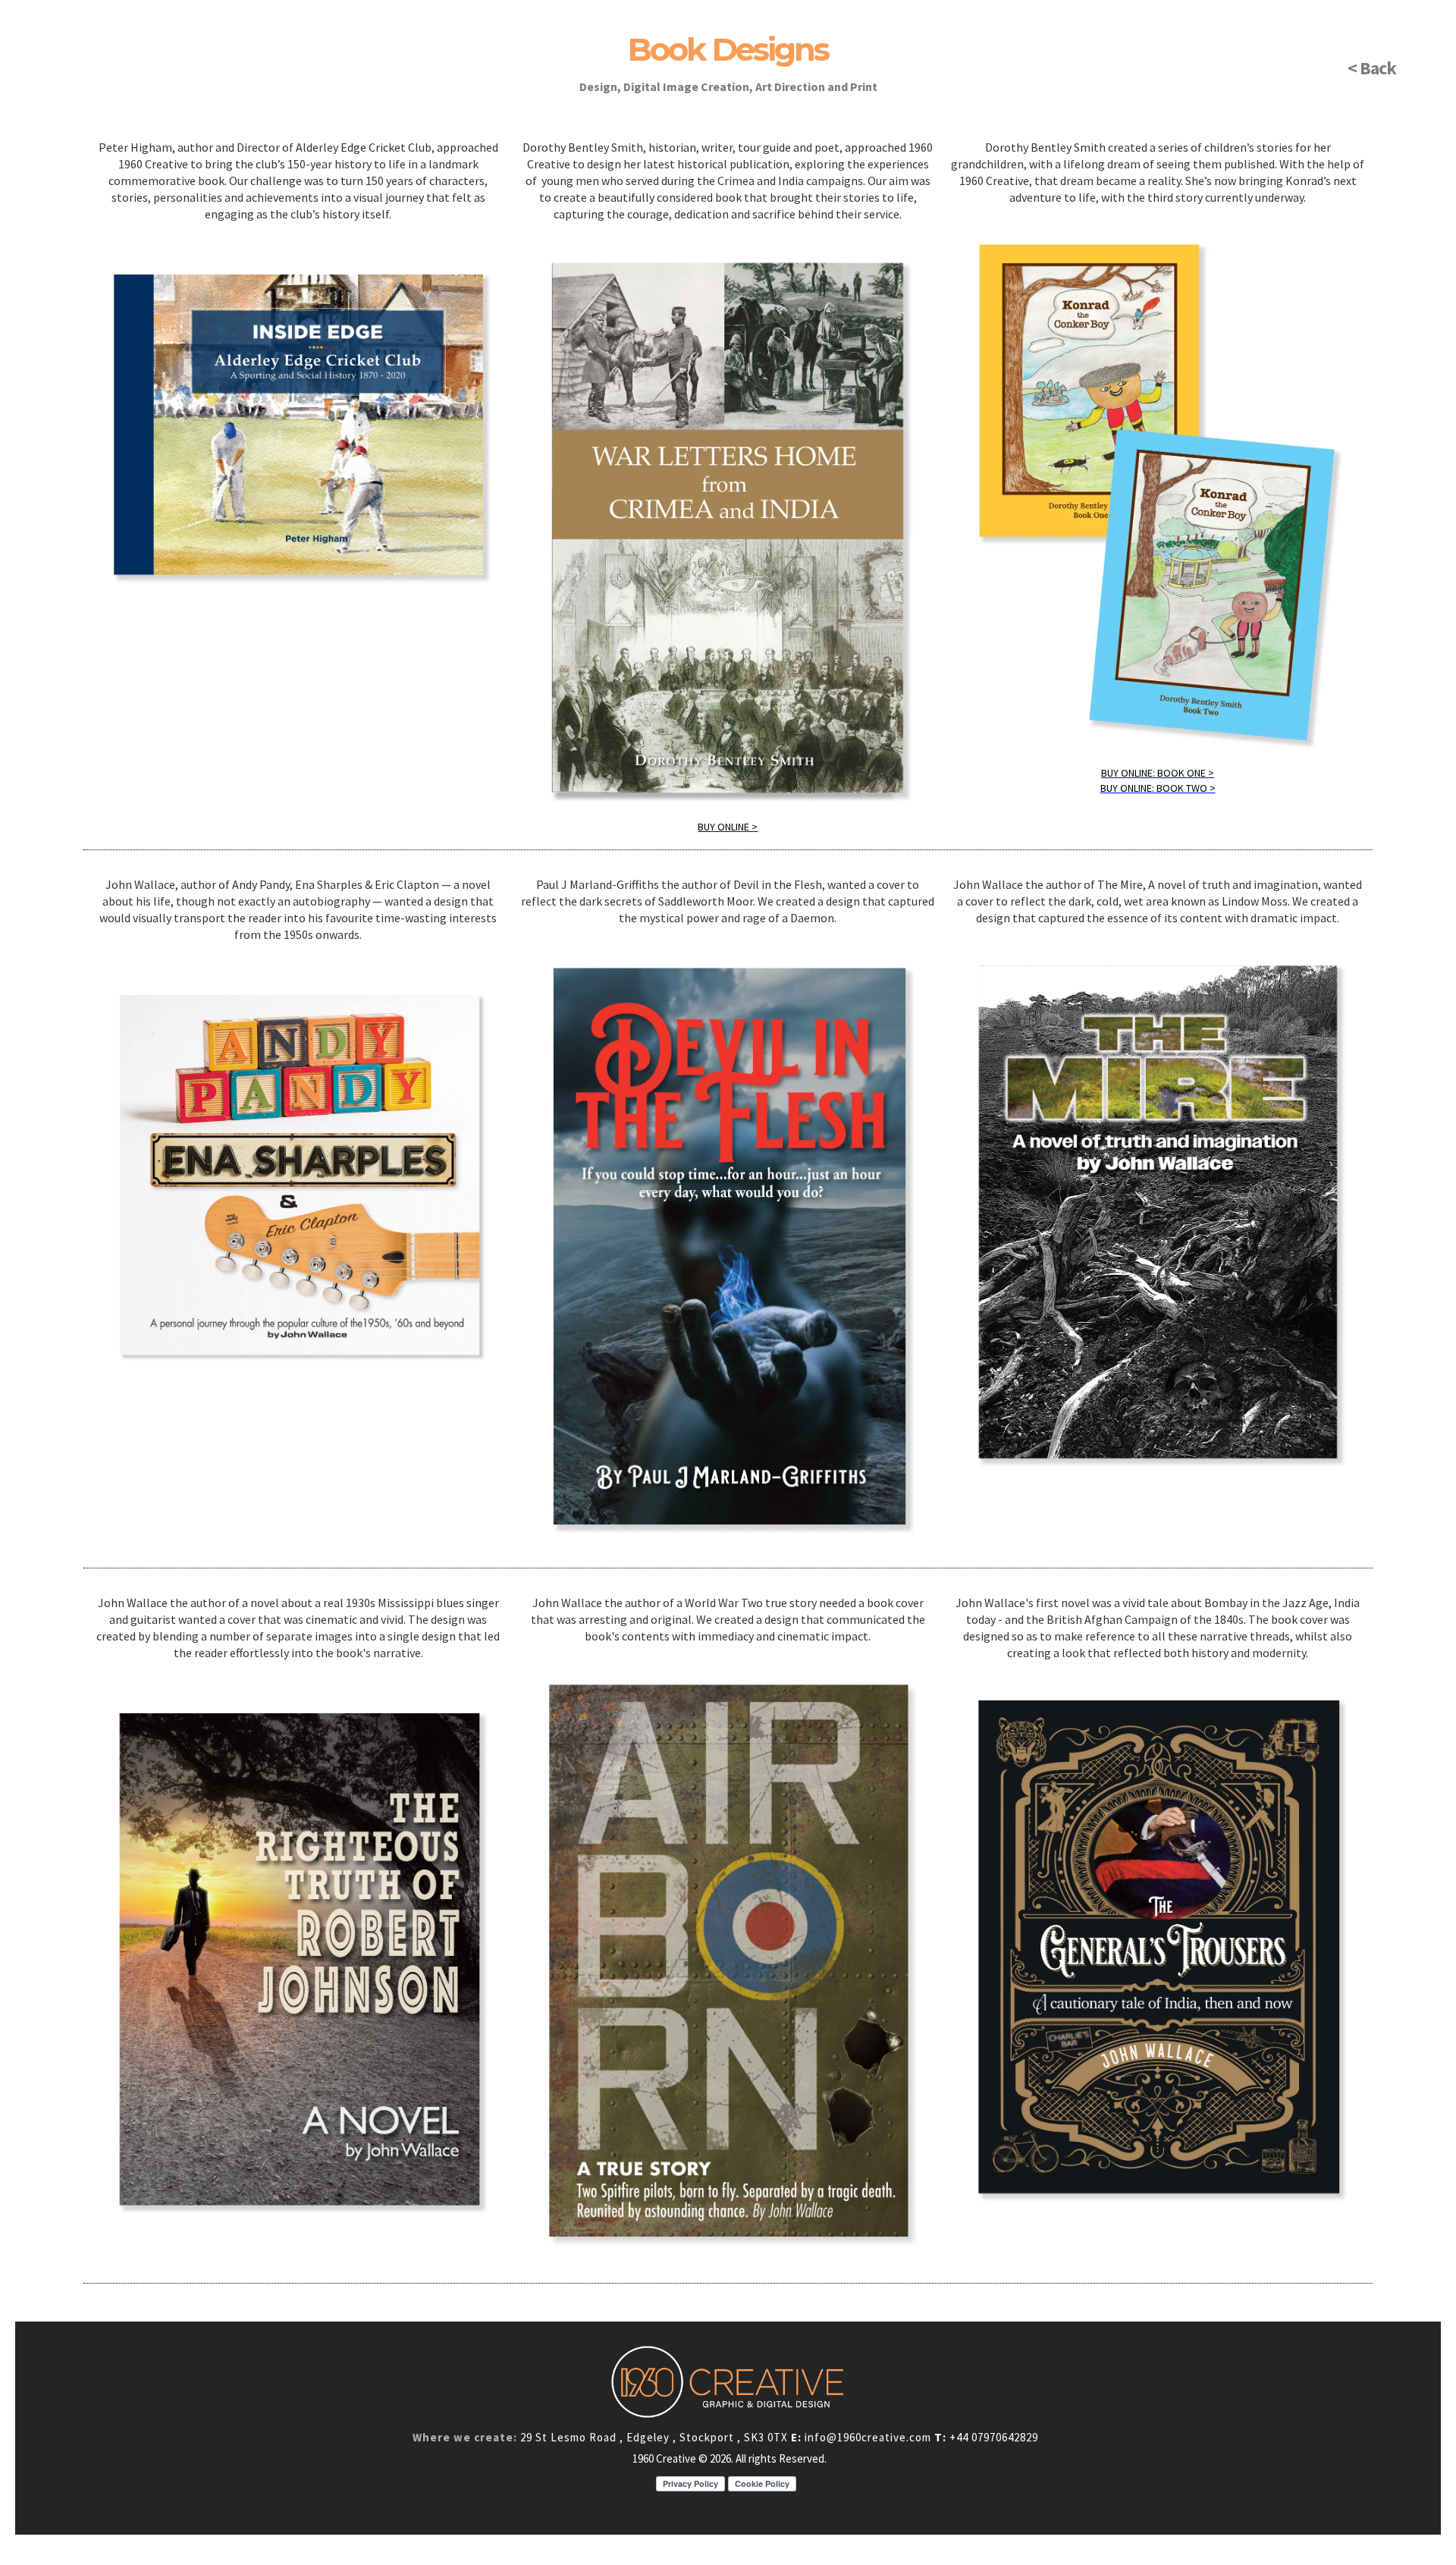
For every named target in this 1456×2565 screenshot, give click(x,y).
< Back (1372, 68)
